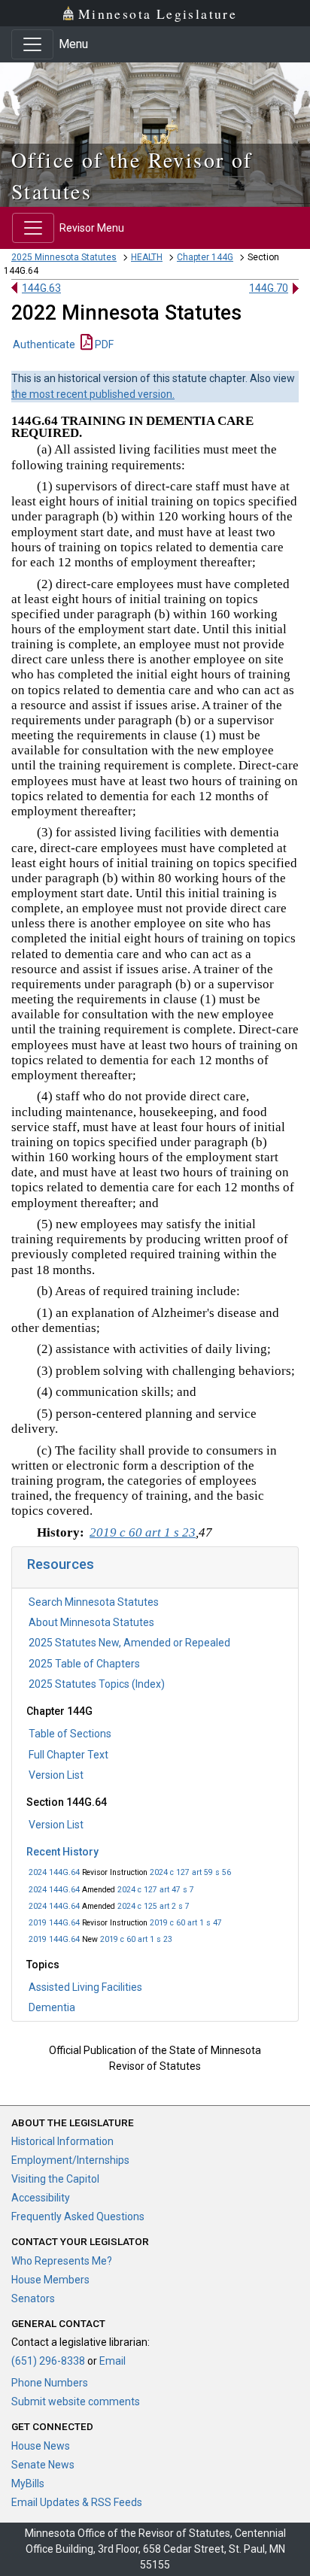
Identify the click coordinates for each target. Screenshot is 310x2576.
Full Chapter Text (68, 1755)
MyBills (28, 2483)
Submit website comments (76, 2402)
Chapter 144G (205, 257)
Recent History (62, 1852)
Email (112, 2361)
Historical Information (62, 2141)
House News (41, 2446)
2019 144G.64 (54, 1923)
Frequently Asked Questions (78, 2216)
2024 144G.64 (54, 1872)
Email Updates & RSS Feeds (77, 2502)
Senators (33, 2298)
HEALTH (147, 257)
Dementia (52, 2007)
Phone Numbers (50, 2383)
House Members (50, 2280)
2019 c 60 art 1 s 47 (186, 1923)
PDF (103, 344)
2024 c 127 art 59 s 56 (190, 1872)
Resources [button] (61, 1564)
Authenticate (44, 344)
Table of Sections (70, 1734)
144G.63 (41, 288)
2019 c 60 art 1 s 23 (136, 1939)
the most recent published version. (93, 394)
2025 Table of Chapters (84, 1664)
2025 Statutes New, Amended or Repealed (129, 1643)
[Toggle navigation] (32, 44)
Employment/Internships (70, 2160)
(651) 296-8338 (48, 2361)
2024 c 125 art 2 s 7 (153, 1906)
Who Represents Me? (62, 2261)
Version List (56, 1775)
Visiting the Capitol (55, 2179)
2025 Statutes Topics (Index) (97, 1684)
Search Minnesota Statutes (94, 1602)
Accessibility (41, 2198)
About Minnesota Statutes (91, 1622)
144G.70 (269, 288)
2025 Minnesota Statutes (64, 257)
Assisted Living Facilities (85, 1987)
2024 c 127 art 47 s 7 (156, 1890)
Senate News (43, 2465)
